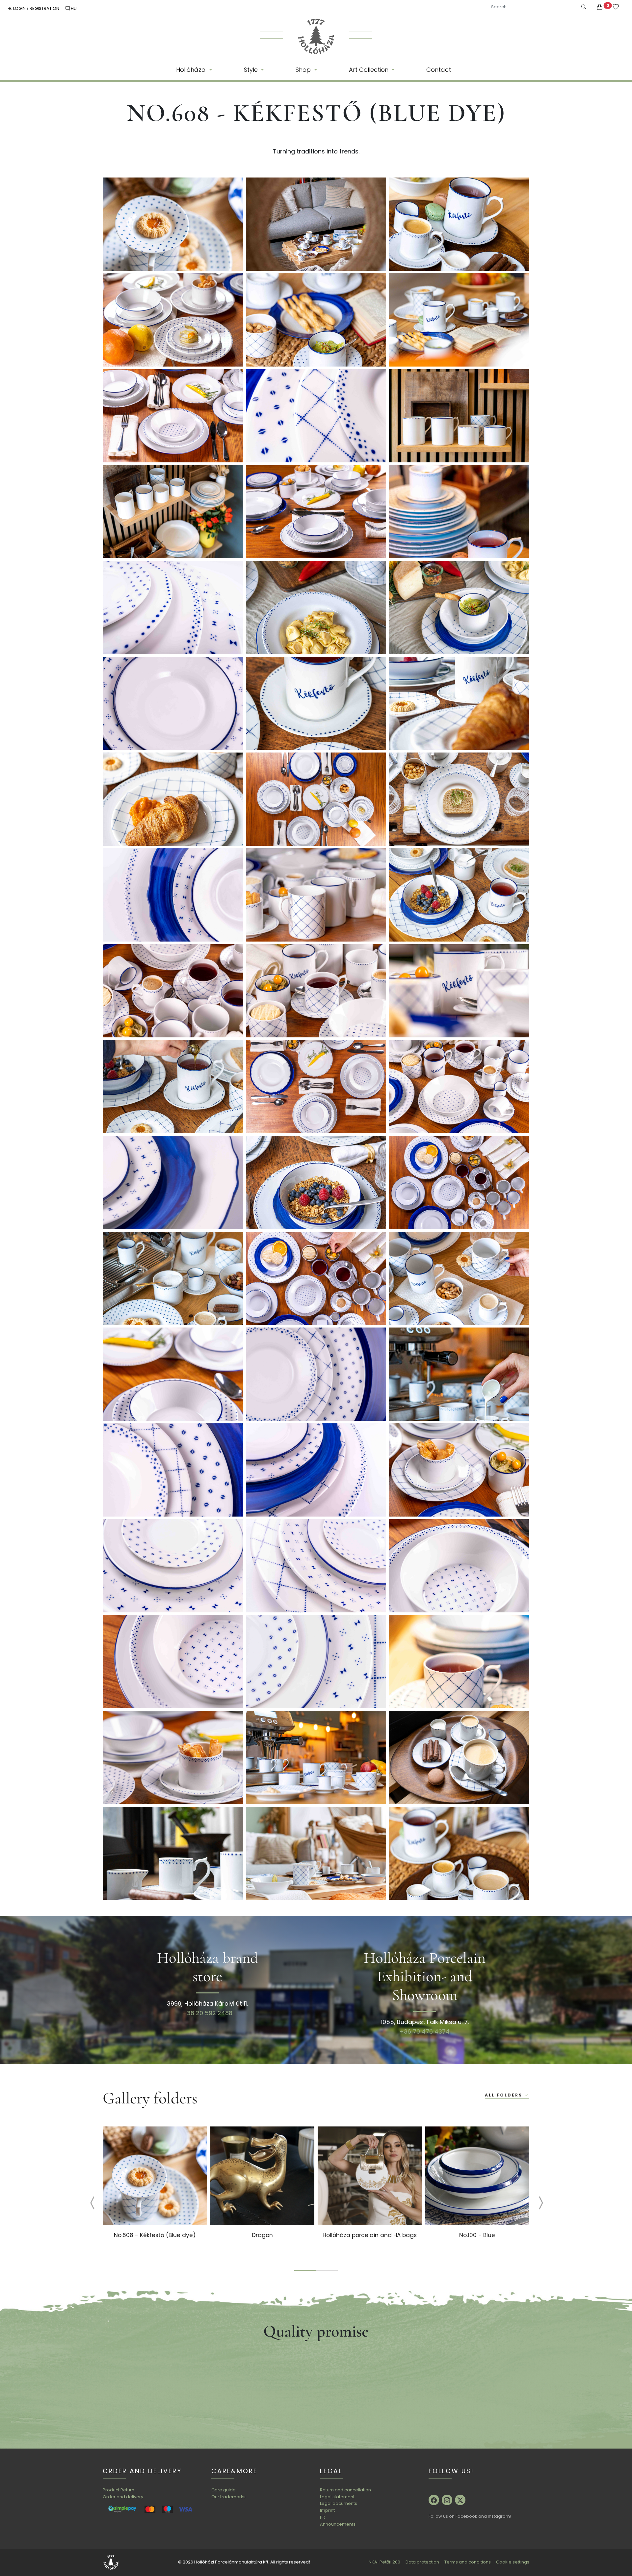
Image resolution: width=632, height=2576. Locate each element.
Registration (45, 8)
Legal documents (339, 2503)
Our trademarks (228, 2497)
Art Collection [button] (369, 70)
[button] (305, 2271)
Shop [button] (304, 70)
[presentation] (87, 2204)
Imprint (327, 2510)
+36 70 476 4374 (425, 2031)
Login (19, 8)
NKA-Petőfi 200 (384, 2562)
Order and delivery (123, 2497)
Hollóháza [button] (192, 70)
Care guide (224, 2490)
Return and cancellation (345, 2490)
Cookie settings (513, 2562)
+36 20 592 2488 (208, 2013)
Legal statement (337, 2497)
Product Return (118, 2490)
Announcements (338, 2524)
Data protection (422, 2562)
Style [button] (252, 70)
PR (323, 2517)
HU (73, 8)
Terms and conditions (468, 2562)
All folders (505, 2095)
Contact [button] (439, 70)
